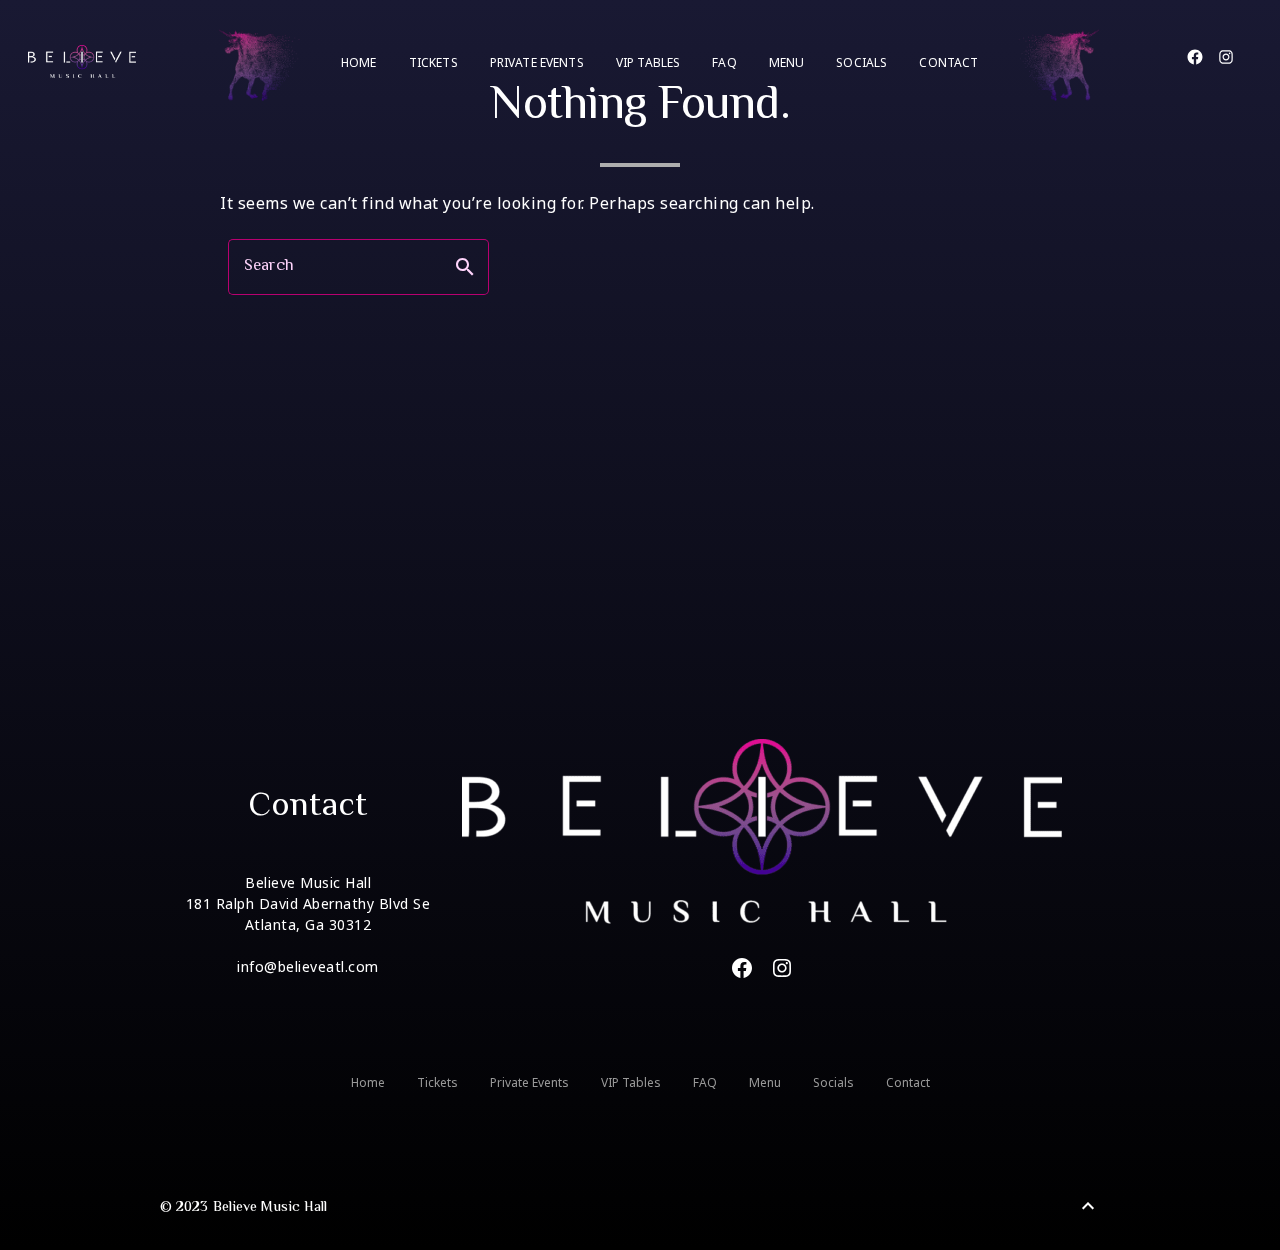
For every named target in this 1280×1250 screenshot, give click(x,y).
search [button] (465, 267)
